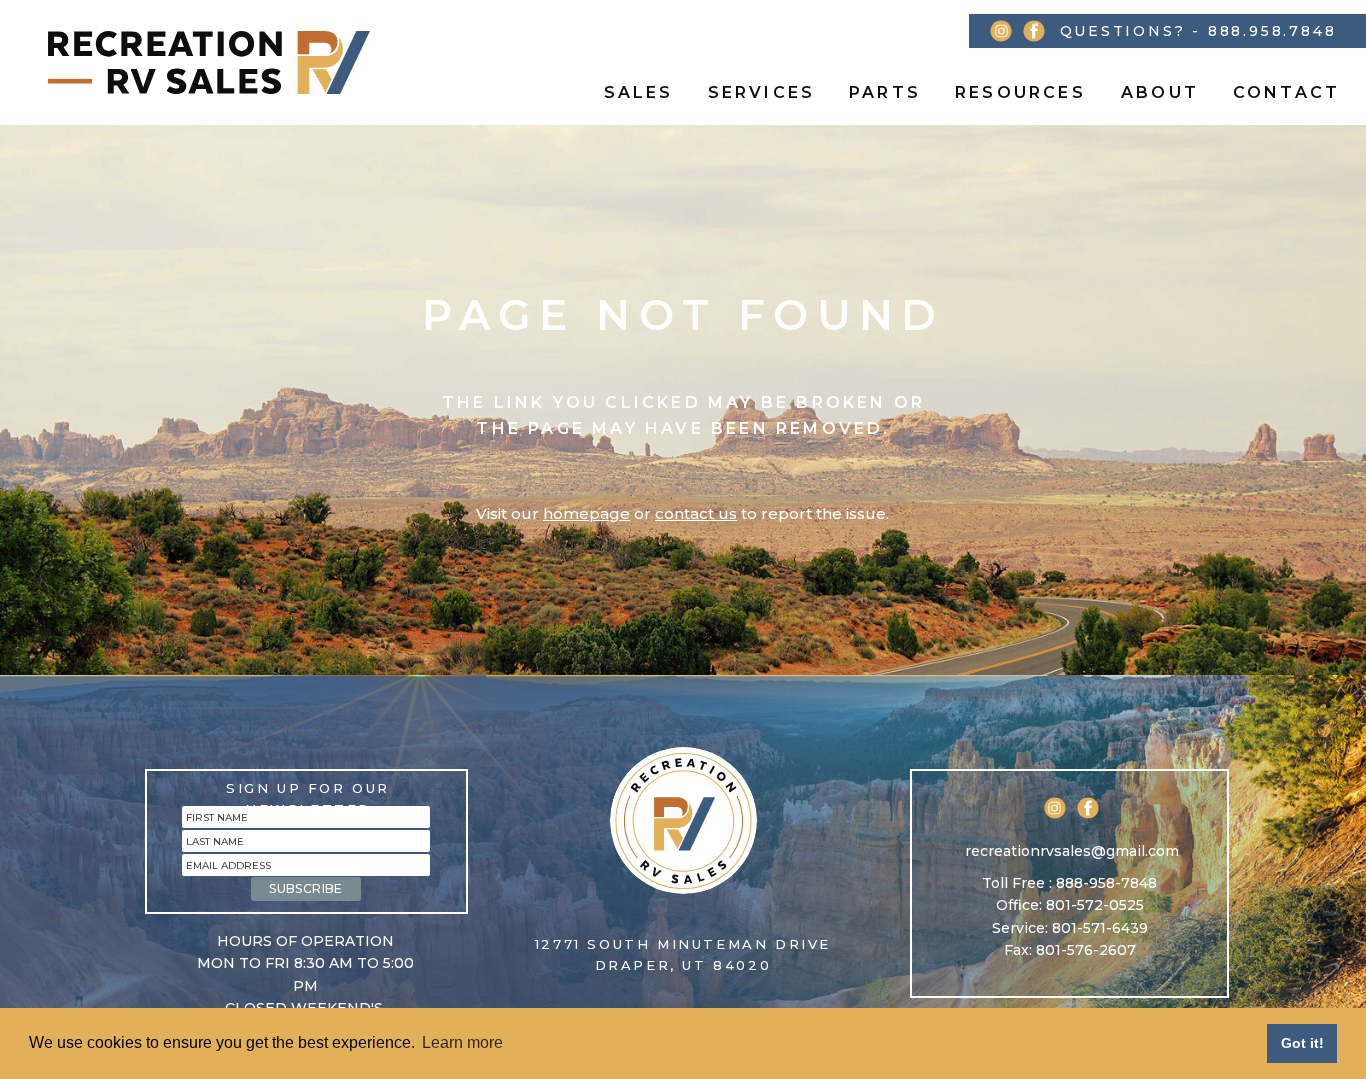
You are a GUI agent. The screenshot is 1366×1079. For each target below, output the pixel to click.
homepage (586, 513)
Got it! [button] (1302, 1043)
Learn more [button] (462, 1042)
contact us (696, 513)
